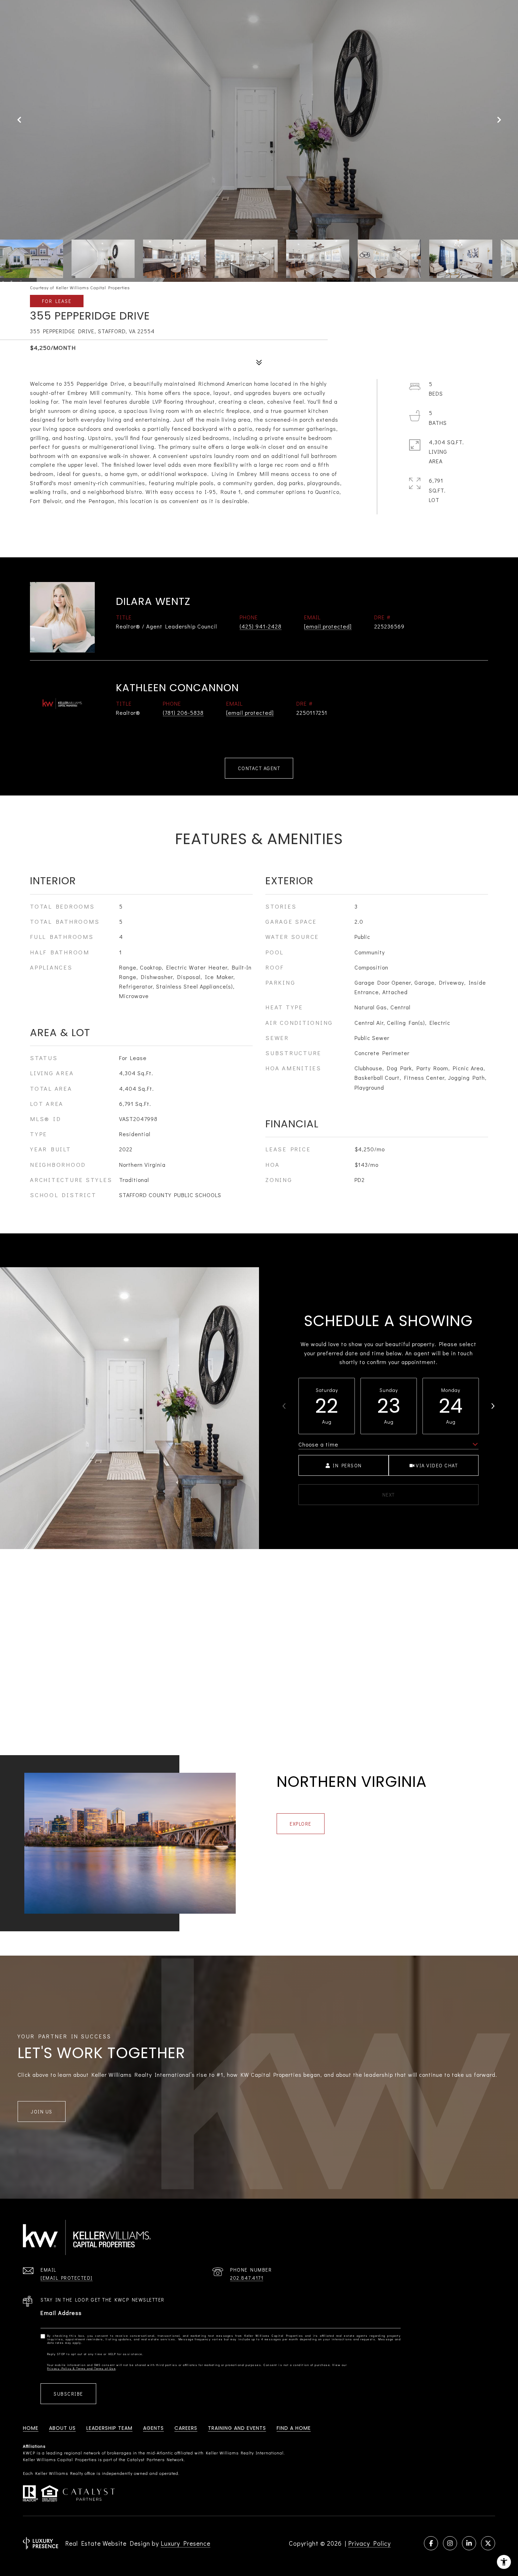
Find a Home (294, 2428)
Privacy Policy (369, 2543)
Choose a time (318, 1444)
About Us (62, 2428)
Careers (186, 2428)
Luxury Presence (186, 2543)
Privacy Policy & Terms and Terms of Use (82, 2368)
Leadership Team (109, 2428)
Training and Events (237, 2428)
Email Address (61, 2313)
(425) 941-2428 (261, 626)
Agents (153, 2428)
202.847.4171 (247, 2278)
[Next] (493, 1406)
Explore (301, 1824)
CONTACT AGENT (259, 768)
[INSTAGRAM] (450, 2543)
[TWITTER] (488, 2543)
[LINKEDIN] (469, 2543)
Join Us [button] (42, 2111)
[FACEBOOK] (431, 2543)
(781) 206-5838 (183, 713)
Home (31, 2428)
